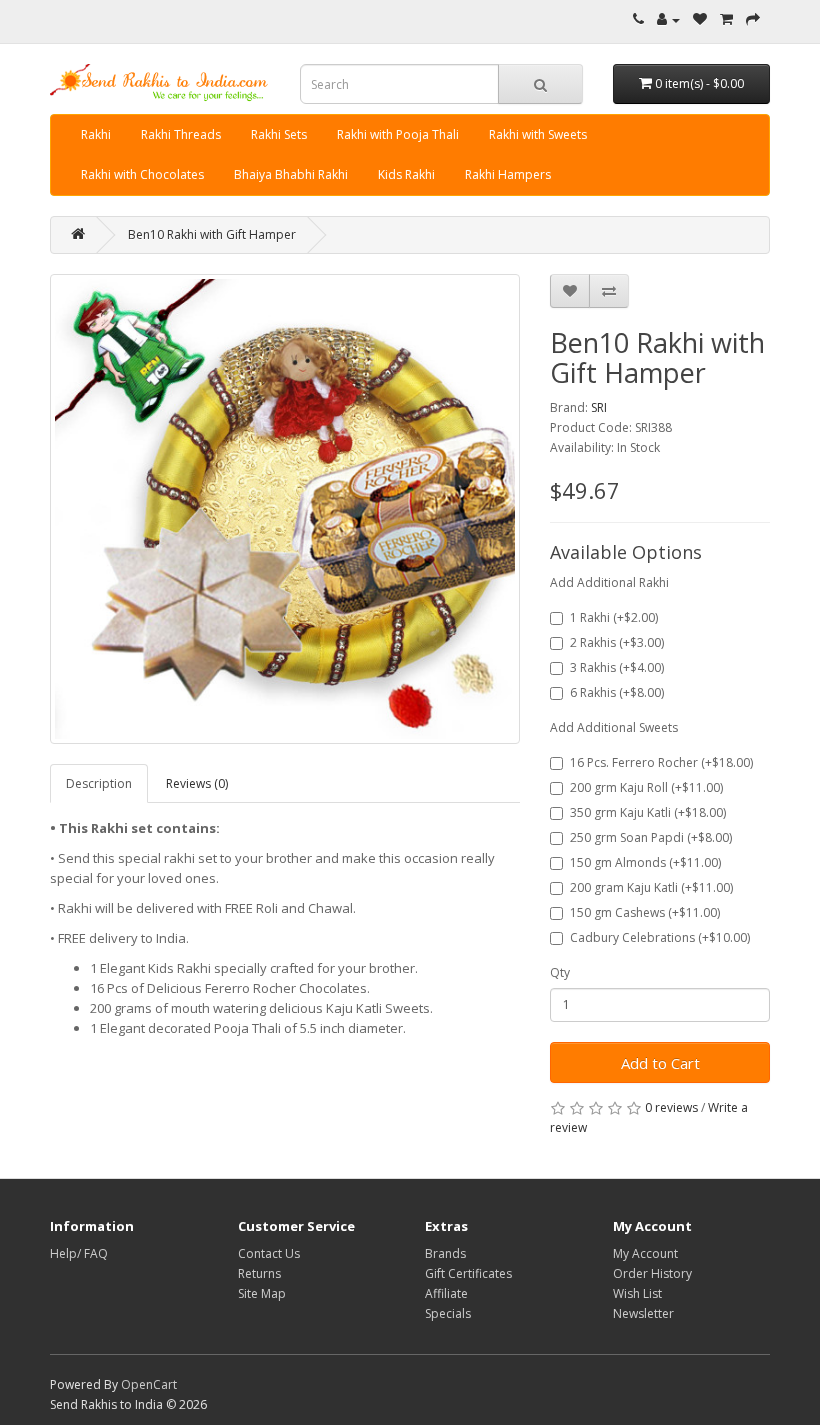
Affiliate (446, 1293)
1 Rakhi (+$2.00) (614, 617)
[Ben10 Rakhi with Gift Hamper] (285, 509)
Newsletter (643, 1313)
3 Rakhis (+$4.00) (617, 667)
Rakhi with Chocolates (142, 174)
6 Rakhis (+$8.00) (617, 692)
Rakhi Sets (279, 134)
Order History (652, 1273)
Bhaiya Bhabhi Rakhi (291, 174)
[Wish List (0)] (700, 19)
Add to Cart (660, 1063)
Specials (448, 1313)
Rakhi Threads (181, 134)
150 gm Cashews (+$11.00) (645, 912)
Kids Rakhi (406, 174)
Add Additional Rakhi (609, 582)
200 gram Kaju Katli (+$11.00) (651, 887)
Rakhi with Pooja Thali (398, 134)
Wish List (637, 1293)
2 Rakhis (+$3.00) (617, 642)
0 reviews (671, 1107)
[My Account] (668, 19)
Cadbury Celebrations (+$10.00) (660, 937)
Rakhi (96, 134)
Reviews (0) (197, 783)
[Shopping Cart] (726, 19)
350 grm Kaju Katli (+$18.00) (648, 812)
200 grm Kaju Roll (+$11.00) (646, 787)
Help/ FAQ (79, 1253)
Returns (259, 1273)
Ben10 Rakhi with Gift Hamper (212, 234)
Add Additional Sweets (614, 727)
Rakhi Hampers (508, 174)
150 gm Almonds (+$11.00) (645, 862)
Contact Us (269, 1253)
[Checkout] (753, 19)
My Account (645, 1253)
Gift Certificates (468, 1273)
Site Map (262, 1293)
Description (99, 783)
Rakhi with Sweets (538, 134)
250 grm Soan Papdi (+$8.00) (651, 837)
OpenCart (149, 1384)
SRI (599, 407)
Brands (445, 1253)
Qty (560, 972)
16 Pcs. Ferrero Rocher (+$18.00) (661, 762)
